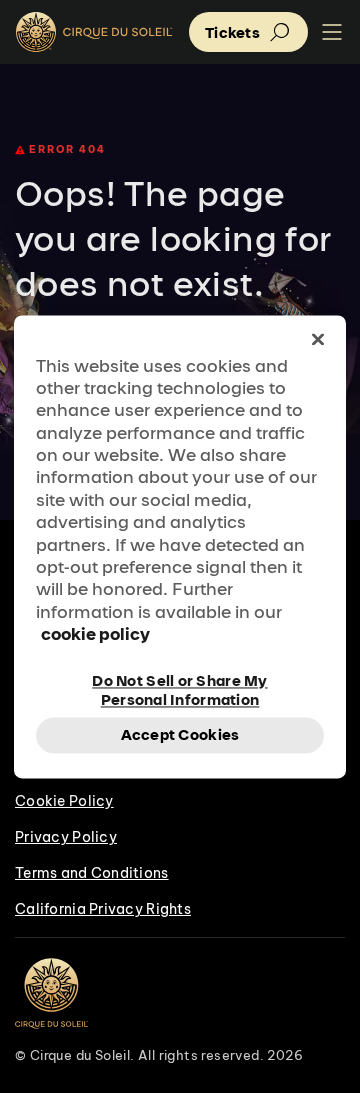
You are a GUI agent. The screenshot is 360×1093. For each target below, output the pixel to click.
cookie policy (95, 634)
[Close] (318, 339)
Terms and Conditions (92, 873)
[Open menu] (332, 32)
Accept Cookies (180, 734)
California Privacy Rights (103, 909)
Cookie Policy (64, 801)
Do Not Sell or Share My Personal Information (179, 689)
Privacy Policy (66, 837)
